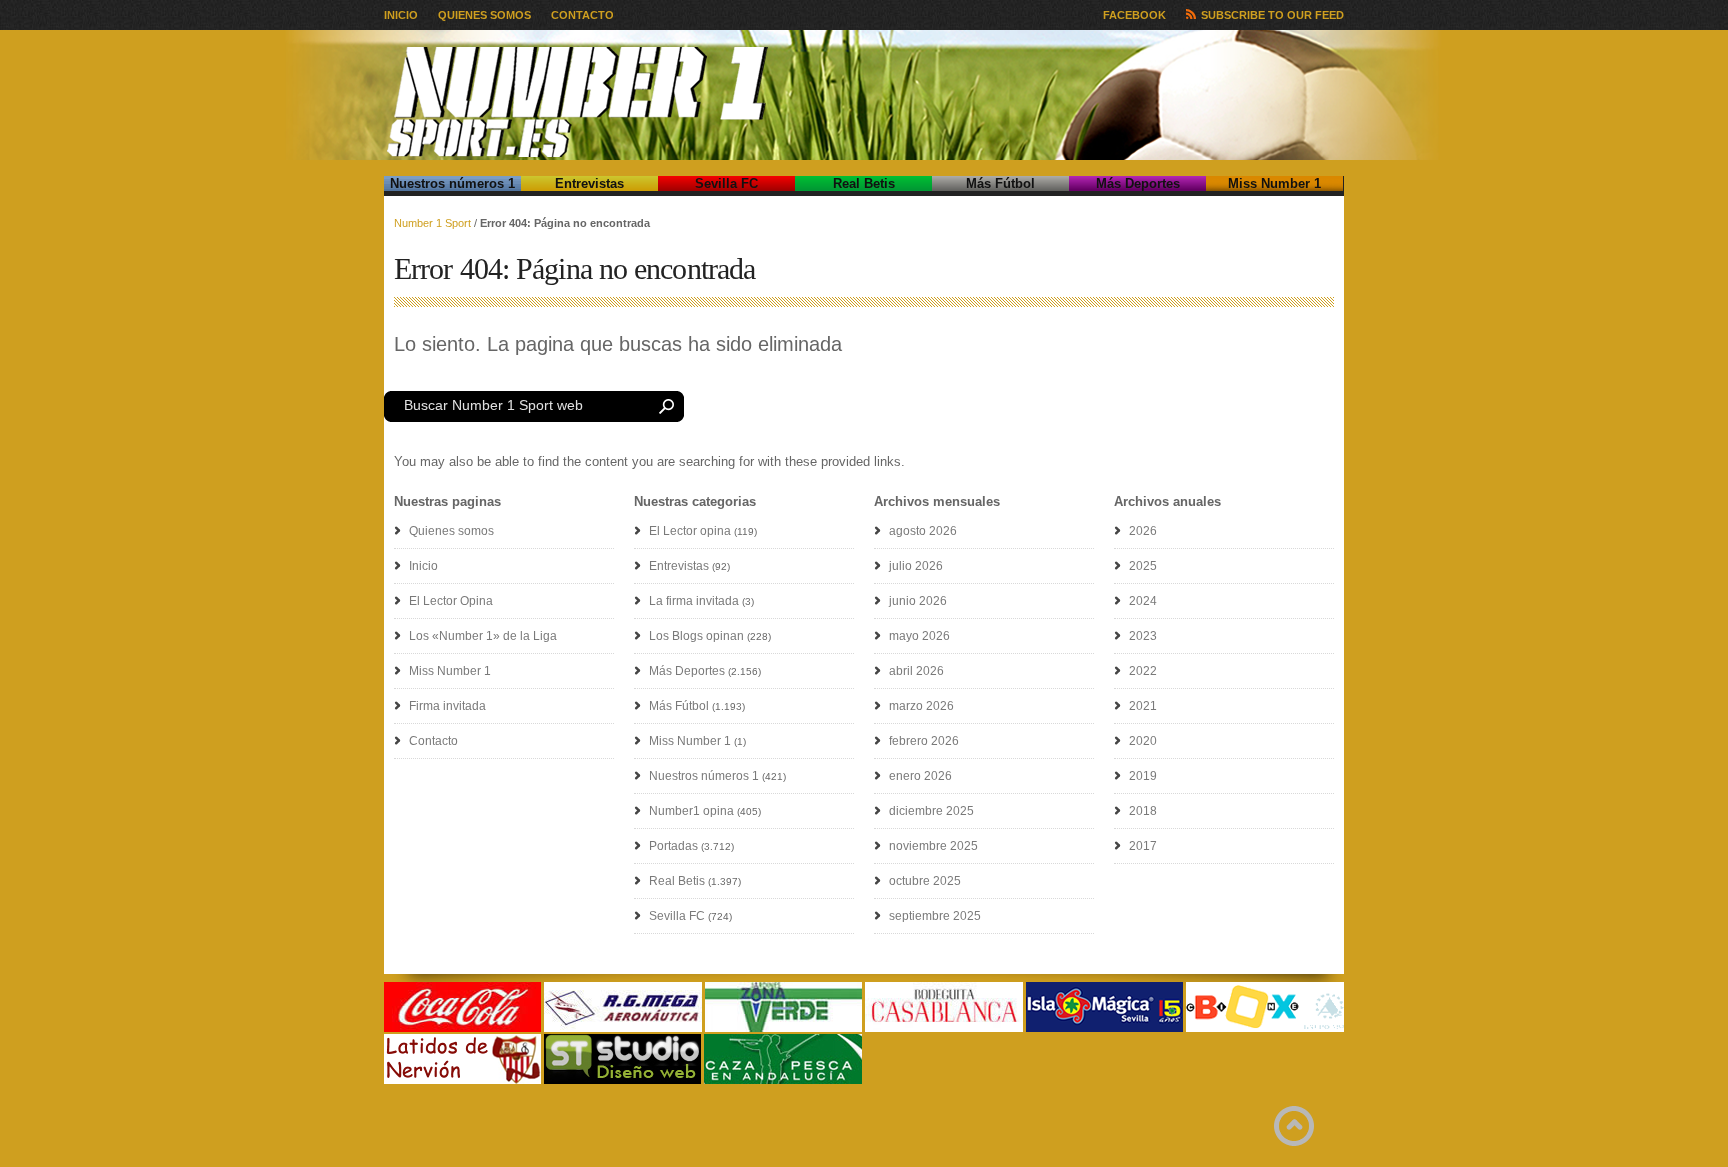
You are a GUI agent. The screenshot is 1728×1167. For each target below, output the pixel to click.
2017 (1143, 846)
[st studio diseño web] (622, 1080)
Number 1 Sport (432, 223)
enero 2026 (920, 776)
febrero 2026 (924, 741)
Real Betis (864, 183)
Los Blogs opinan (696, 636)
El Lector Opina (451, 601)
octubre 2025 (925, 881)
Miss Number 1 (1274, 183)
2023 (1143, 636)
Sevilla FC (726, 183)
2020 (1143, 741)
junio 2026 (918, 601)
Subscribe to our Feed (1272, 15)
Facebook (1134, 15)
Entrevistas (589, 183)
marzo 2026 (921, 706)
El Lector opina (690, 531)
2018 (1143, 811)
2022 (1143, 671)
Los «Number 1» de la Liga (483, 636)
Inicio (401, 15)
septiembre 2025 (935, 916)
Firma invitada (447, 706)
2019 (1143, 776)
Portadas (673, 846)
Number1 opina (691, 811)
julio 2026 (916, 566)
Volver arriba (1294, 1126)
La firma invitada (694, 601)
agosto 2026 (923, 531)
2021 (1143, 706)
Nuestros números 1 (452, 183)
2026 (1143, 531)
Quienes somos (484, 15)
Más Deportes (1138, 183)
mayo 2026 (919, 636)
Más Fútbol (1000, 183)
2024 (1143, 601)
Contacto (582, 15)
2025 (1143, 566)
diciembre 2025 (931, 811)
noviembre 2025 (933, 846)
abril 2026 (916, 671)
